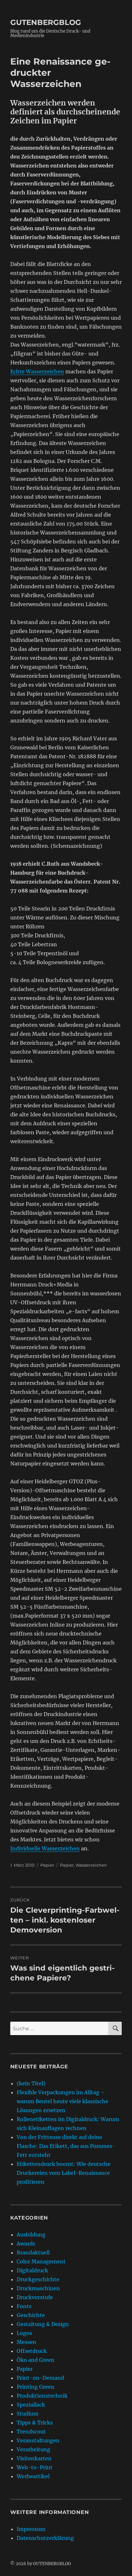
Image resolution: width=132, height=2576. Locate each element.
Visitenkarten (34, 2458)
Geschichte (31, 2315)
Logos (24, 2333)
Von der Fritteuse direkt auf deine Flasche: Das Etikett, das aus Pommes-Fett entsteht (66, 2146)
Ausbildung (31, 2235)
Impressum (31, 2529)
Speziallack (31, 2405)
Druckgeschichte (38, 2279)
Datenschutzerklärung (45, 2538)
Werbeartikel (33, 2476)
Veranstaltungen (38, 2440)
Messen (26, 2342)
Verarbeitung (33, 2449)
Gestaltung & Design (43, 2324)
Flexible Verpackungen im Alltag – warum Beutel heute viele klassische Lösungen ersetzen (62, 2101)
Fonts (24, 2306)
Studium (28, 2414)
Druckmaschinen (38, 2288)
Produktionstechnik (42, 2396)
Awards (26, 2244)
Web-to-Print (35, 2467)
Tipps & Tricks (35, 2423)
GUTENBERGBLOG (46, 22)
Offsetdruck (32, 2351)
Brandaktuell (33, 2252)
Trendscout (31, 2432)
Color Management (41, 2261)
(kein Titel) (31, 2083)
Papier (47, 1865)
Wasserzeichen (91, 1865)
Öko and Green (36, 2360)
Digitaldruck (32, 2270)
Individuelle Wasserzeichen (45, 1848)
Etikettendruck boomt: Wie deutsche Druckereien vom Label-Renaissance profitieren (64, 2173)
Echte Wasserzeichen (37, 371)
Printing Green (36, 2387)
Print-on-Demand (40, 2378)
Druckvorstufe (35, 2297)
